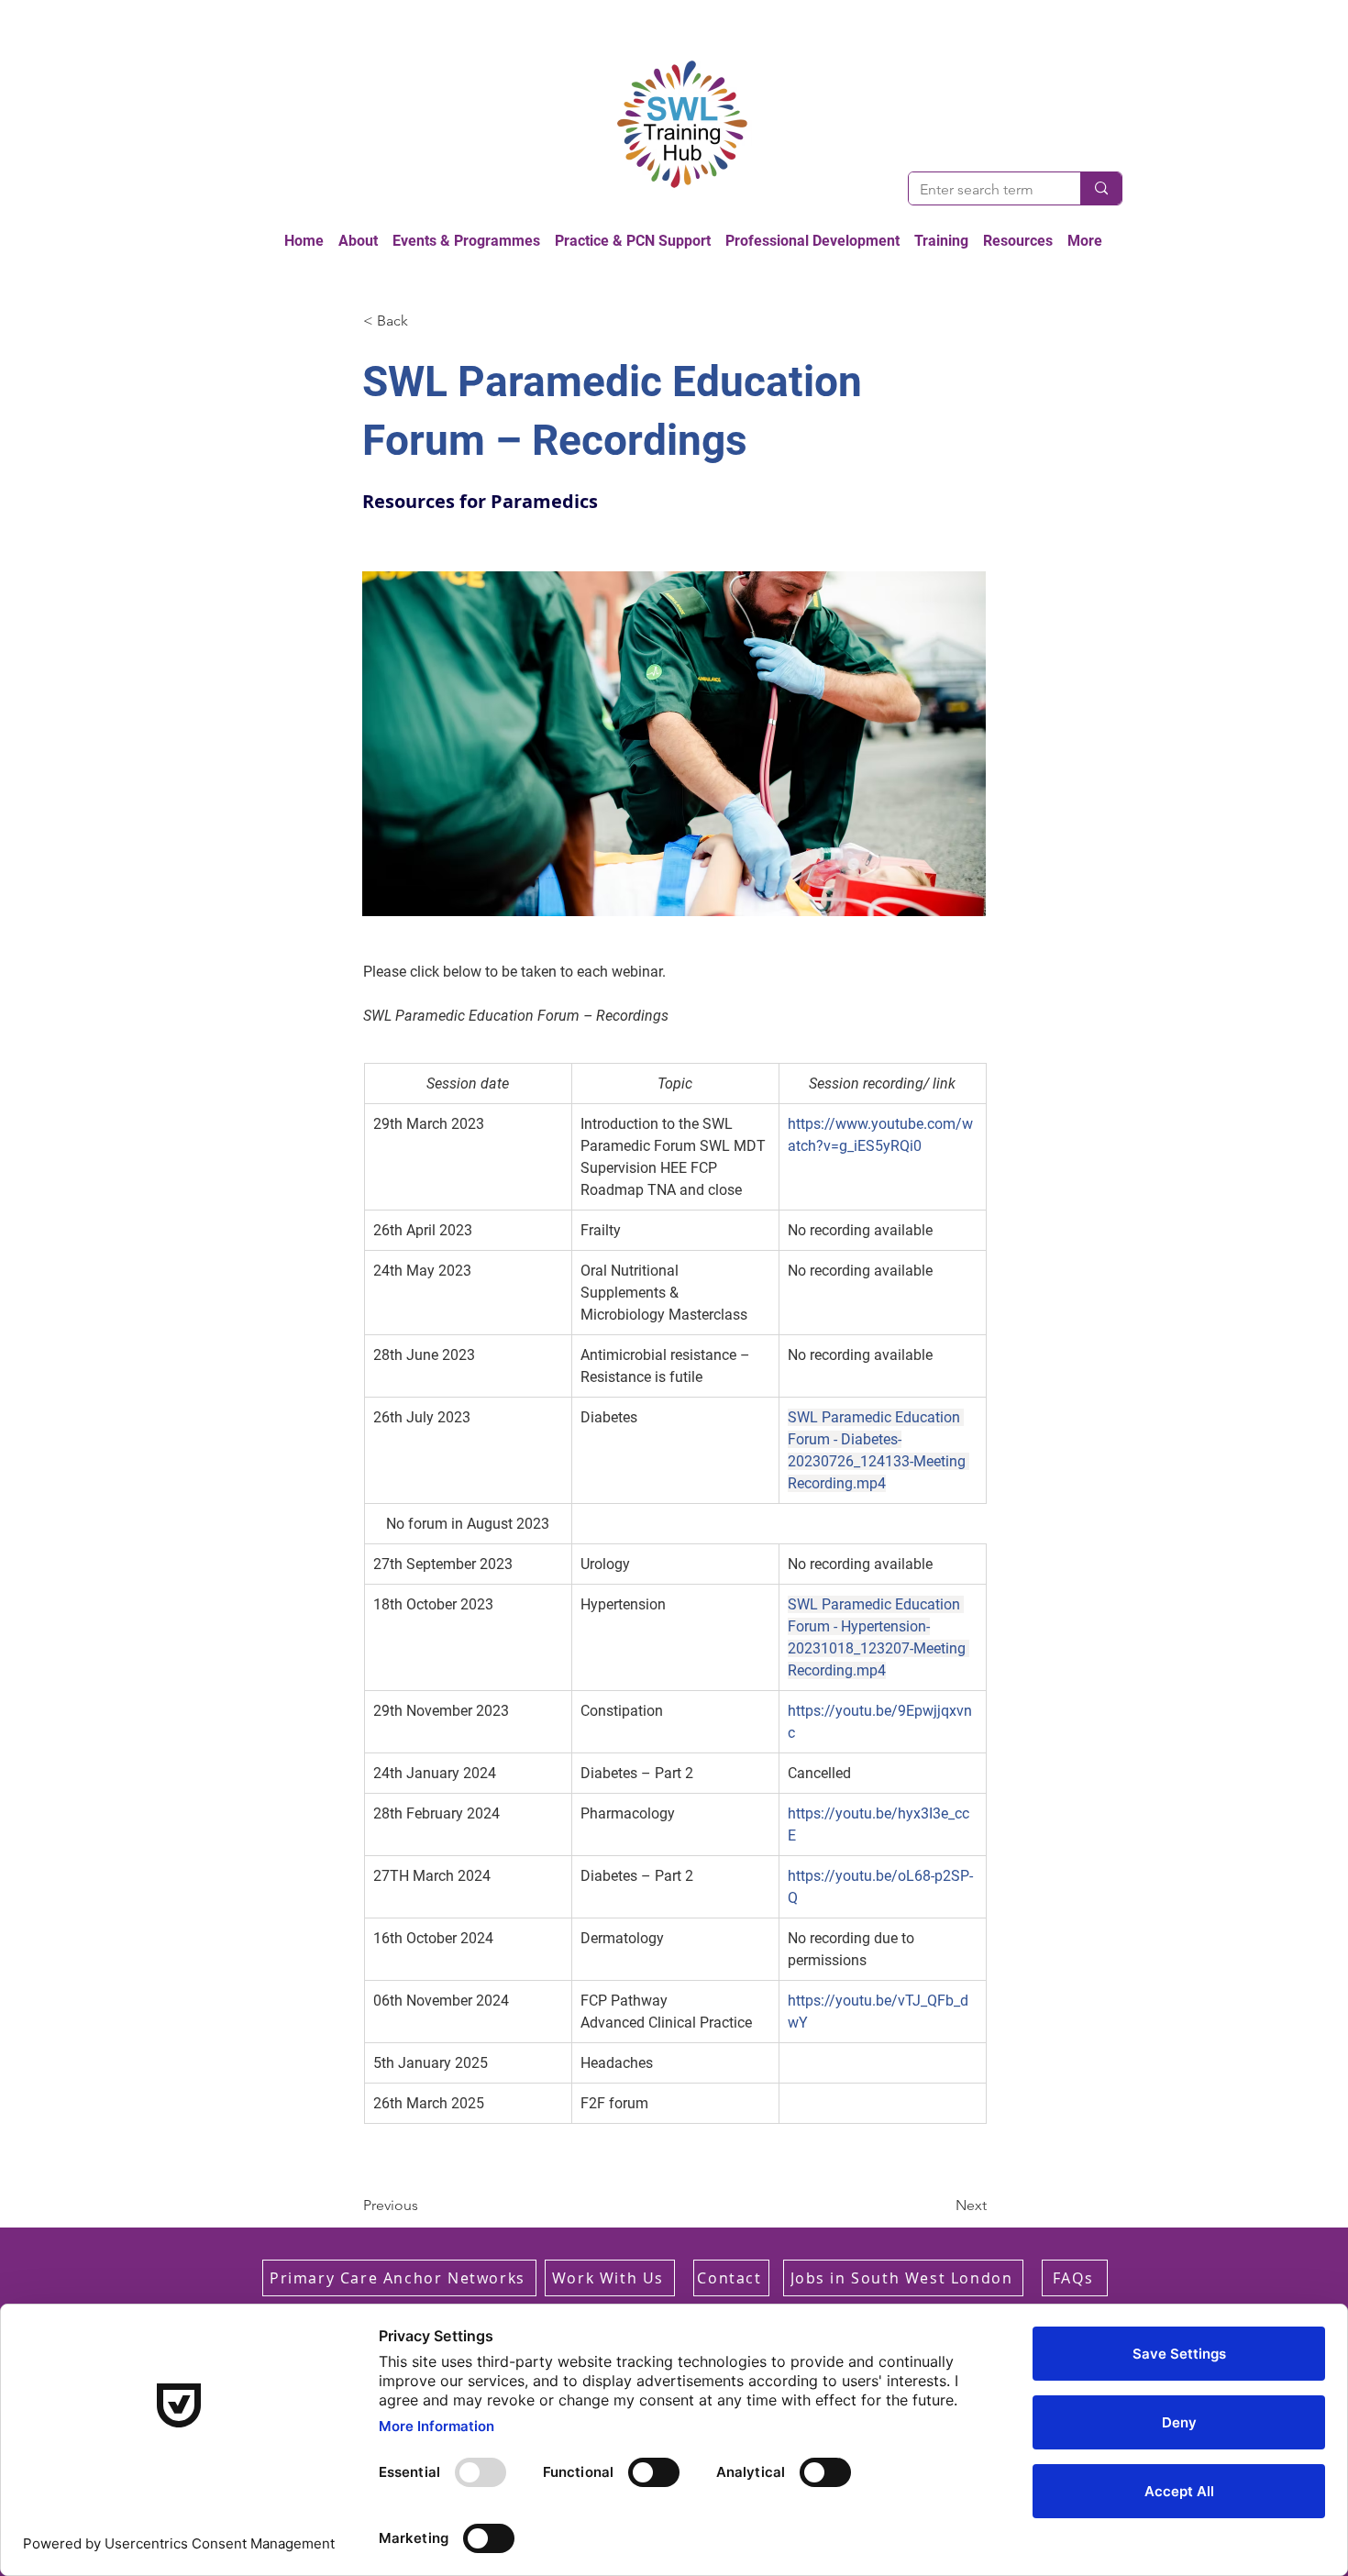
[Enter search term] (1101, 188)
